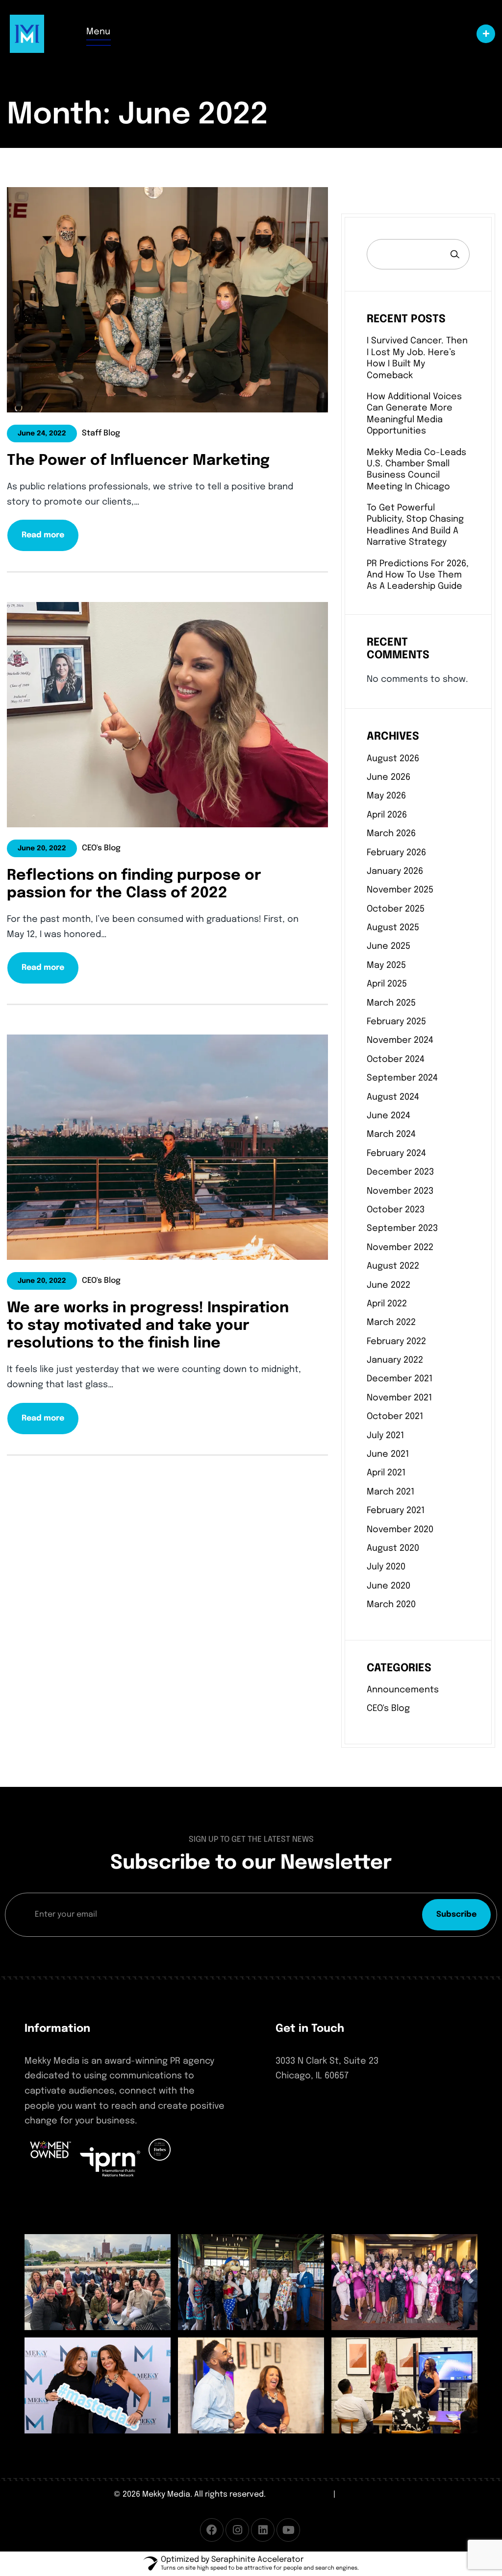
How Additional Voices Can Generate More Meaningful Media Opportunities (414, 414)
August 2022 (393, 1266)
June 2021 (388, 1454)
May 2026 (386, 796)
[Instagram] (237, 2530)
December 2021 (400, 1379)
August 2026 (393, 759)
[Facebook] (212, 2530)
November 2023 (400, 1191)
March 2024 (391, 1134)
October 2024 (396, 1059)
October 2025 (396, 909)
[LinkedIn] (263, 2530)
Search (455, 254)
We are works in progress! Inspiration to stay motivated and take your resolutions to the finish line (148, 1326)
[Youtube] (288, 2530)
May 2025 (386, 965)
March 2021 (390, 1492)
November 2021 (399, 1398)
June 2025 (389, 946)
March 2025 (391, 1003)
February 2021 (396, 1511)
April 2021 (386, 1473)
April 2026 (387, 815)
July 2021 (385, 1436)
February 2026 (396, 853)
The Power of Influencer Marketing (138, 461)
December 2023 (400, 1172)
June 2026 (389, 777)
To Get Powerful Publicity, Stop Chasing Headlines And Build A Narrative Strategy (415, 525)
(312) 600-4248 (306, 2108)
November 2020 (400, 1530)
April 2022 (387, 1304)
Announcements (403, 1690)
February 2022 (396, 1342)
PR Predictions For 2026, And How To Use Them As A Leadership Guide (418, 575)
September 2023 (402, 1228)
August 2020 (393, 1548)
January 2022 (395, 1360)
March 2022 (391, 1323)
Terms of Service (300, 2494)
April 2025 (387, 984)
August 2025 (393, 928)
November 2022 (400, 1248)
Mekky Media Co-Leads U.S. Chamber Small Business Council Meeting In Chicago (416, 470)
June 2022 (389, 1285)
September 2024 (402, 1078)
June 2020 (389, 1586)
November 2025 (400, 890)
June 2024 (389, 1116)
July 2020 (386, 1567)
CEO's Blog (388, 1709)
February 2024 (396, 1154)
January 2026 (395, 871)
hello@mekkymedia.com (328, 2126)
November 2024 (400, 1040)
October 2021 (395, 1417)
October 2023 (396, 1210)
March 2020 (391, 1605)
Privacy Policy (363, 2494)
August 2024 (393, 1097)
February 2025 (396, 1022)
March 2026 (391, 834)
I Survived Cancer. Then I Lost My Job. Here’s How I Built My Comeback (417, 358)
